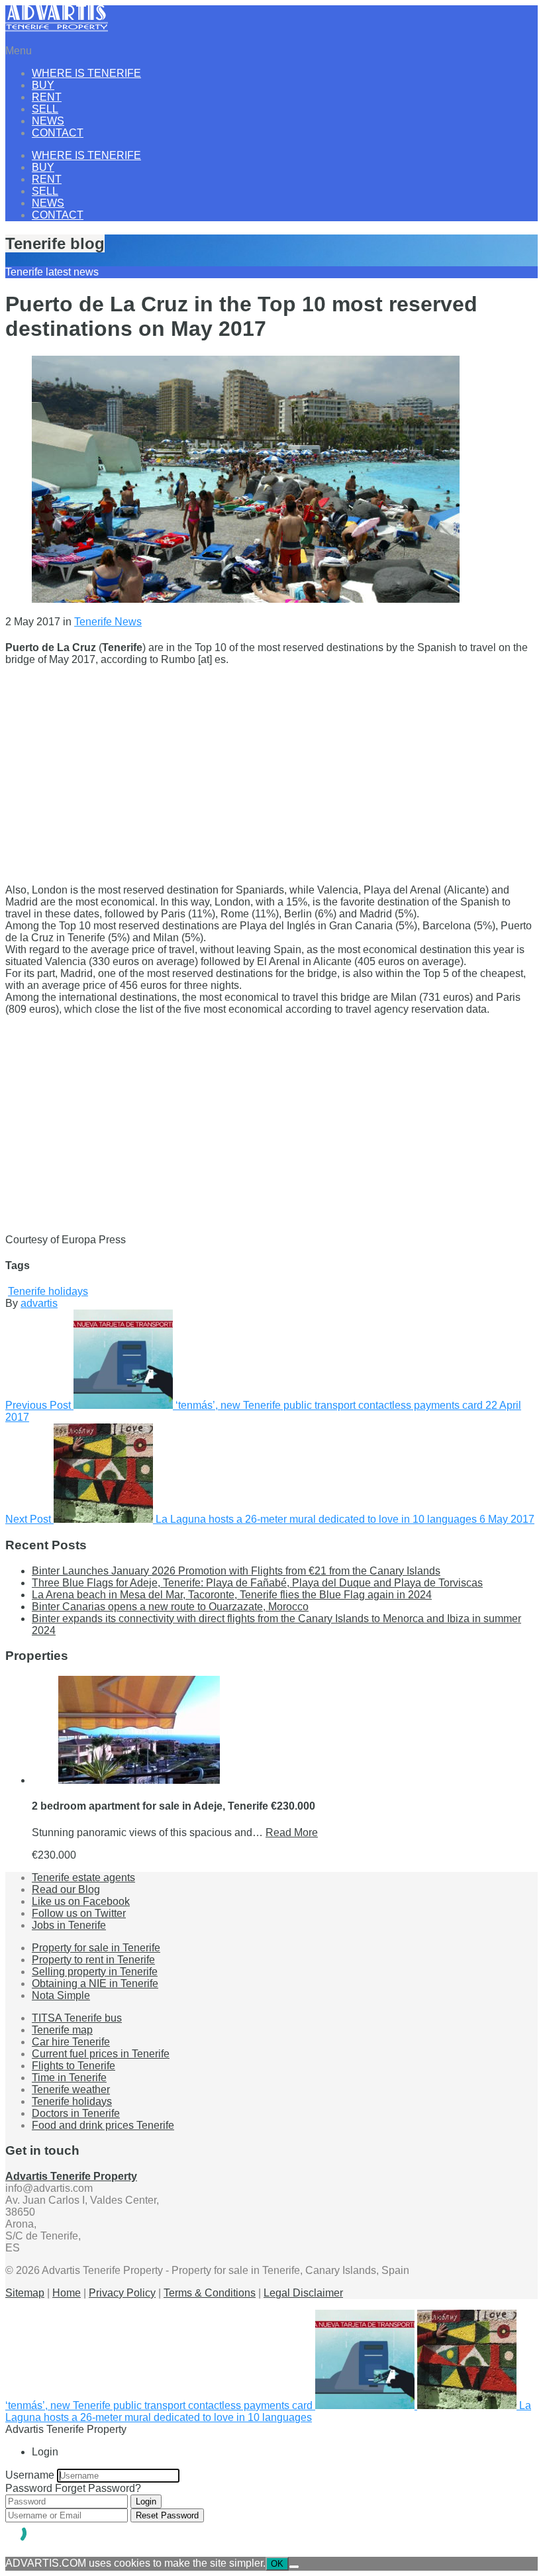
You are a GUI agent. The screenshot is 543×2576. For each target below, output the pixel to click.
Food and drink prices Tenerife (103, 2125)
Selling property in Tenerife (95, 1972)
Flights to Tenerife (74, 2066)
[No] (294, 2567)
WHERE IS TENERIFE (86, 73)
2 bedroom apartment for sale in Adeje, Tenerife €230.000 (173, 1806)
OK (277, 2564)
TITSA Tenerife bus (77, 2018)
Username (30, 2475)
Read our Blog (66, 1889)
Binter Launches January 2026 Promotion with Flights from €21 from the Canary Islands (236, 1571)
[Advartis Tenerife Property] (57, 28)
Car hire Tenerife (71, 2042)
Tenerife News (108, 622)
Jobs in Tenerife (69, 1925)
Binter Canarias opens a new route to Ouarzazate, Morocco (170, 1607)
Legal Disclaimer (303, 2293)
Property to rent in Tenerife (93, 1960)
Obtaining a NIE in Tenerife (95, 1984)
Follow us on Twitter (79, 1913)
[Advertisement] (271, 769)
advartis (39, 1303)
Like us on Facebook (81, 1901)
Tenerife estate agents (83, 1878)
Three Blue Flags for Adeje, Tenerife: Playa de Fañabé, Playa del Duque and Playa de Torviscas (257, 1583)
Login (146, 2501)
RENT (47, 97)
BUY (43, 85)
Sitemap (25, 2293)
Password (29, 2488)
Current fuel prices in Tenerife (101, 2054)
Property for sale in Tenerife (96, 1948)
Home (67, 2293)
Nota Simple (61, 1995)
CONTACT (58, 133)
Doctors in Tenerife (76, 2113)
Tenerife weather (71, 2089)
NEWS (48, 121)
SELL (45, 109)
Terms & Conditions (210, 2293)
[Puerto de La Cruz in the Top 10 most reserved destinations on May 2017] (246, 599)
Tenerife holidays (48, 1291)
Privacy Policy (122, 2293)
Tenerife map (62, 2030)
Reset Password (167, 2515)
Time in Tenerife (69, 2078)
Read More (292, 1832)
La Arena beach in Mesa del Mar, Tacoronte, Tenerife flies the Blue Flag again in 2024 (232, 1595)
